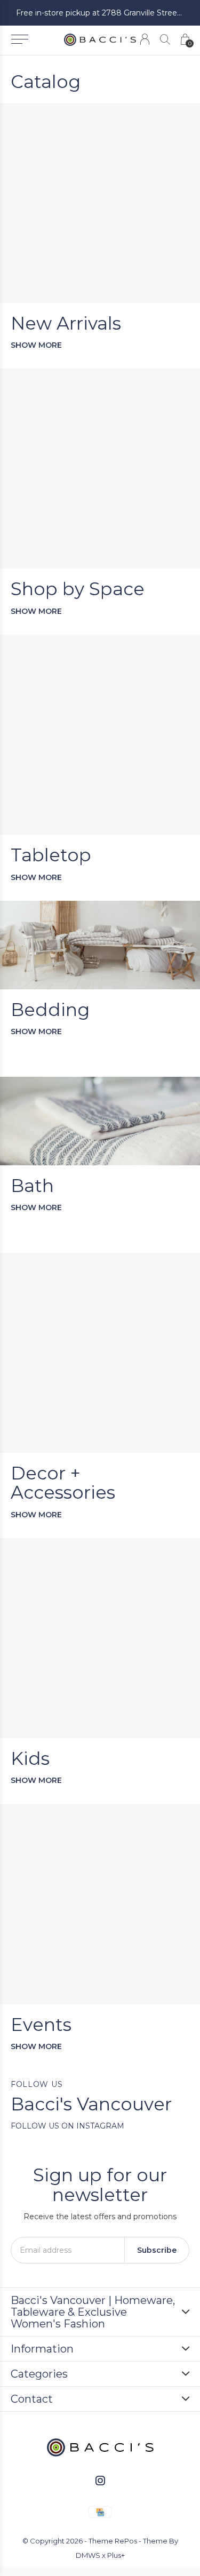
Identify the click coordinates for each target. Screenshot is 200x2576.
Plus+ (116, 2555)
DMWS (88, 2555)
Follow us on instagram (67, 2126)
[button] (19, 39)
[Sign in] (145, 39)
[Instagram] (100, 2481)
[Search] (165, 39)
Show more (36, 345)
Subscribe (157, 2250)
